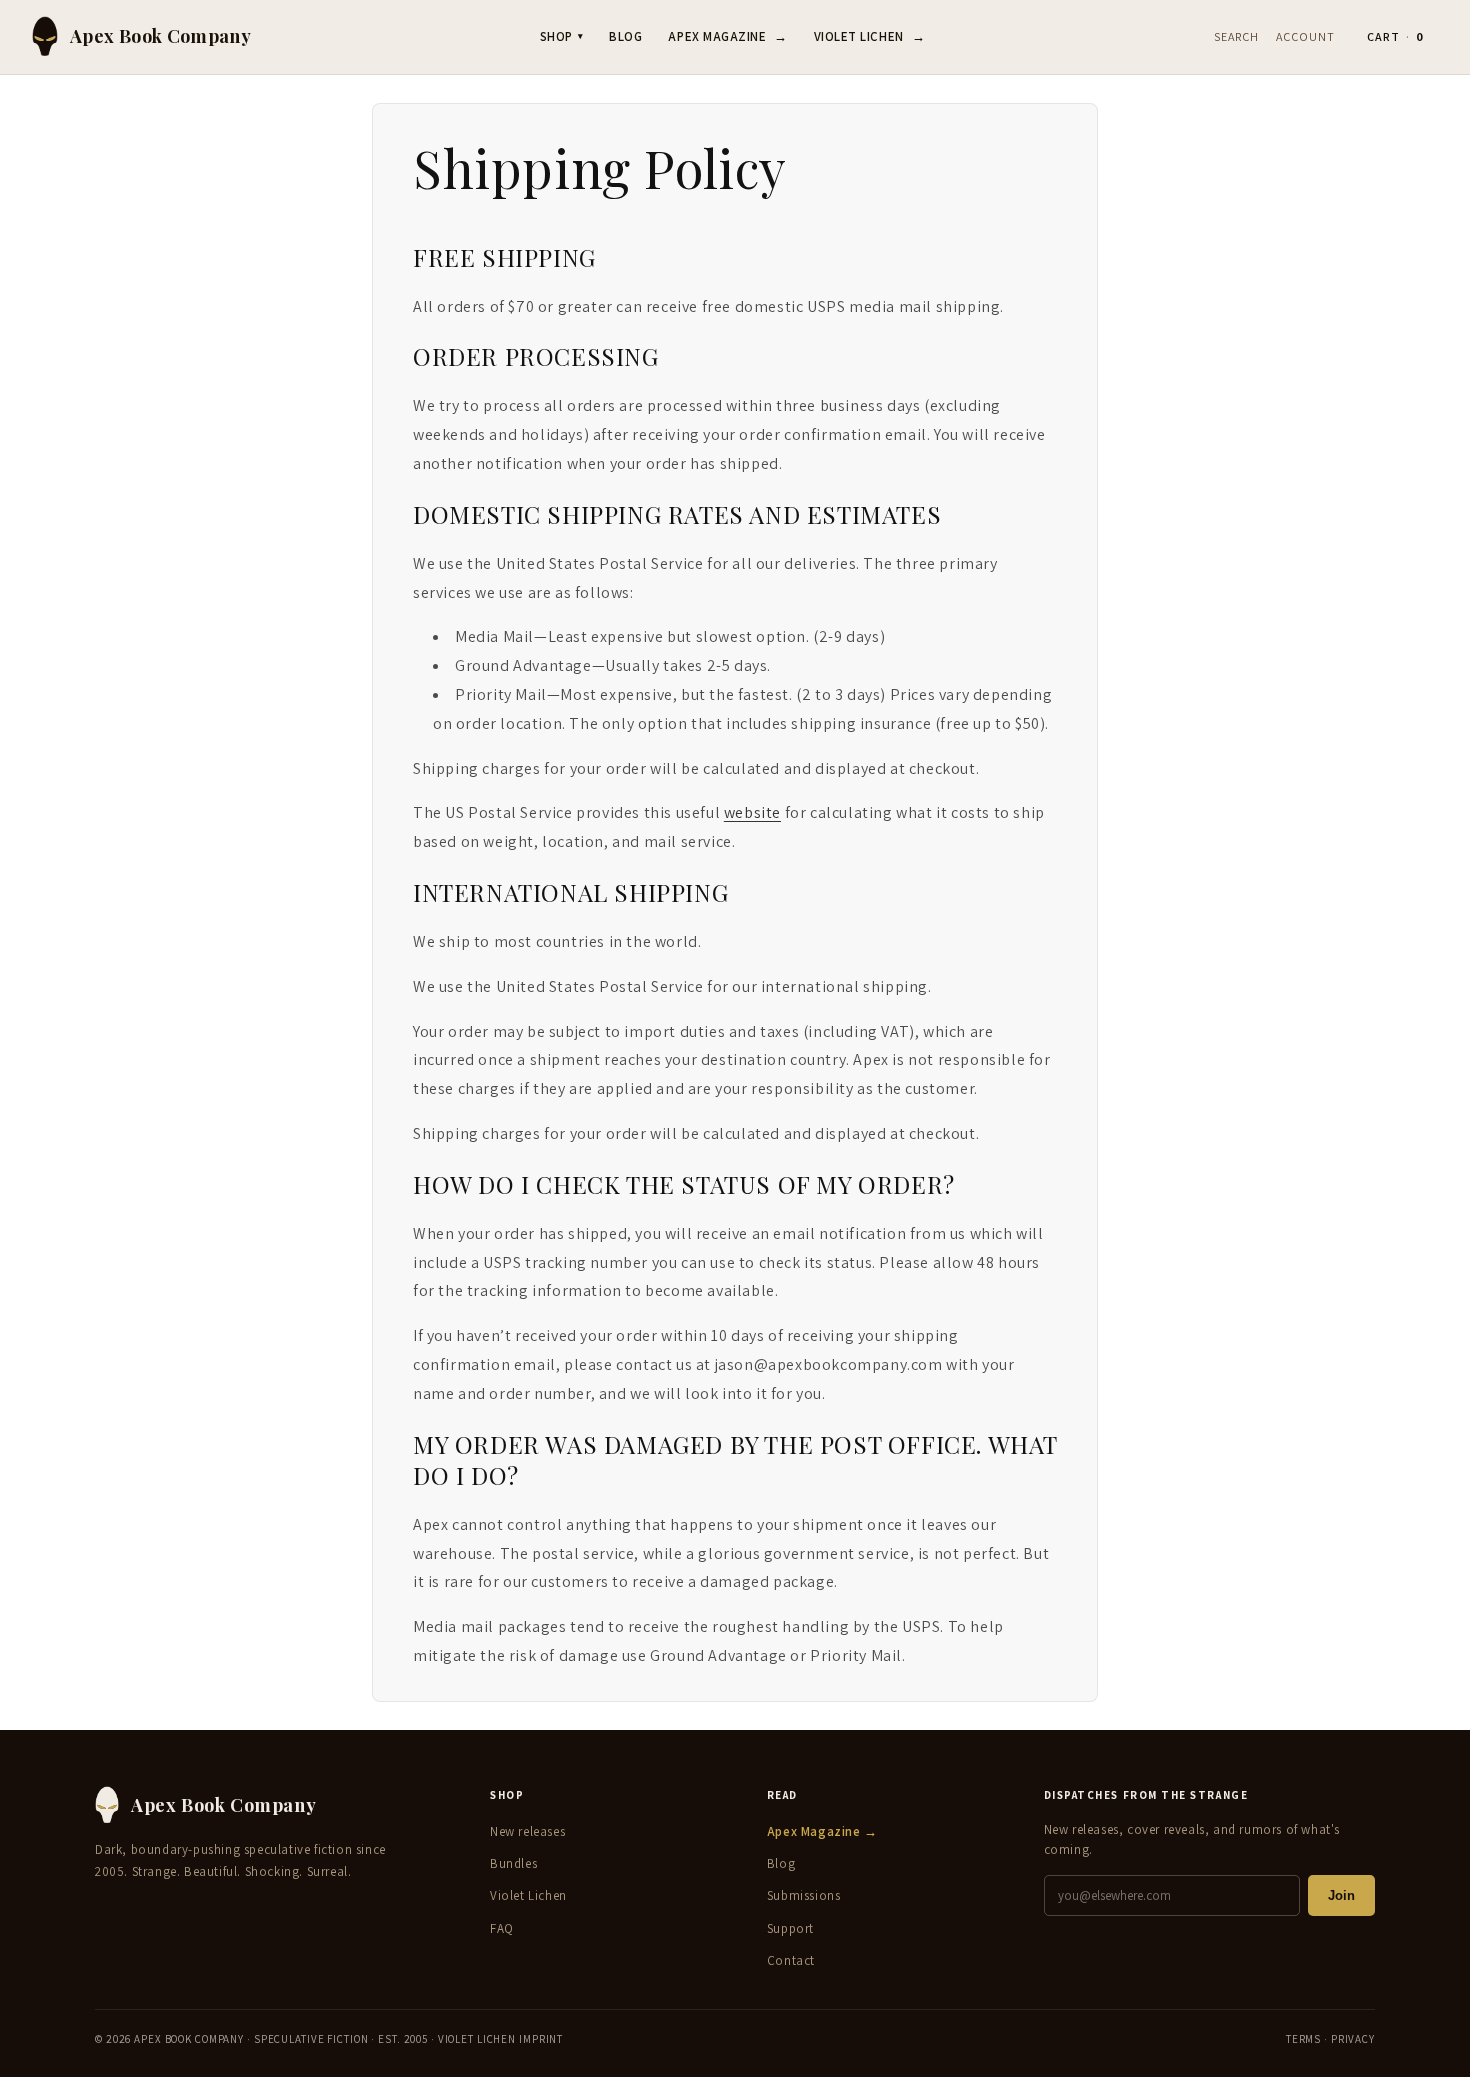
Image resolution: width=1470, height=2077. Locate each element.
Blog (625, 36)
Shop (562, 36)
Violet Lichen (869, 36)
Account (1305, 36)
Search (1236, 36)
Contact (791, 1960)
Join (1341, 1895)
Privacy (1353, 2039)
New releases (527, 1831)
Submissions (804, 1895)
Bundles (513, 1863)
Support (790, 1928)
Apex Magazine (727, 36)
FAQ (502, 1928)
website (752, 812)
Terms (1303, 2039)
